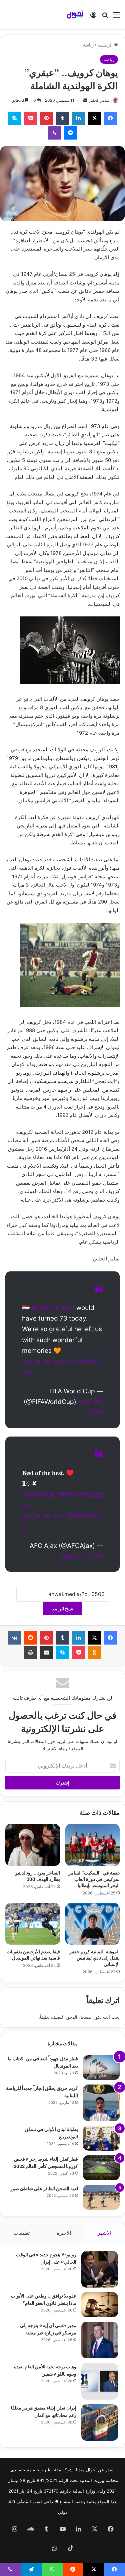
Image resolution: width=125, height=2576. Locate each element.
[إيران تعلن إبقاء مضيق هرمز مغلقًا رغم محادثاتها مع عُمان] (100, 2422)
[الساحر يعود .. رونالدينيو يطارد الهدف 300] (33, 1845)
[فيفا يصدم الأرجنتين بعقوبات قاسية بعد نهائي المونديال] (33, 1924)
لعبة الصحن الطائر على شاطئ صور (44, 2188)
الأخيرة (64, 2233)
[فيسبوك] (111, 118)
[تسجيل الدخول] (93, 17)
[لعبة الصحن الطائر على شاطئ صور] (101, 2197)
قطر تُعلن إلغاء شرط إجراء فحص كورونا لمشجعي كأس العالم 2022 (46, 2162)
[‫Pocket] (31, 118)
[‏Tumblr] (63, 118)
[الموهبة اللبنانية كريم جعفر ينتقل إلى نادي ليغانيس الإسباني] (93, 1924)
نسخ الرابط (62, 1609)
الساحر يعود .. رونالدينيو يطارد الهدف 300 (38, 1876)
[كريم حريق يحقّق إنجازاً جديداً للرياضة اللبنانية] (101, 2103)
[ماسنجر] (71, 133)
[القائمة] (117, 17)
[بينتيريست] (47, 118)
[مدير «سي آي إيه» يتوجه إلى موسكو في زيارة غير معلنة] (100, 2340)
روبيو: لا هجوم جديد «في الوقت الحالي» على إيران (46, 2258)
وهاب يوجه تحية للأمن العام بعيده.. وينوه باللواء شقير (44, 2370)
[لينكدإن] (79, 118)
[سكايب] (15, 118)
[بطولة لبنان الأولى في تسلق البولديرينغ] (101, 2138)
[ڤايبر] (55, 133)
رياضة (88, 45)
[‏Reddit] (31, 1638)
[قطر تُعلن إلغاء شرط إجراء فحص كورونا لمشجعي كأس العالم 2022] (101, 2168)
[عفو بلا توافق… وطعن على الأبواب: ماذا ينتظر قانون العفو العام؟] (100, 2305)
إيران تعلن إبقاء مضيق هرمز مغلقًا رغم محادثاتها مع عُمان (44, 2411)
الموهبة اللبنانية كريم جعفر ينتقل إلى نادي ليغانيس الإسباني (94, 1957)
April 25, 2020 (82, 1556)
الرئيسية (106, 45)
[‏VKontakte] (15, 1638)
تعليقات (22, 2233)
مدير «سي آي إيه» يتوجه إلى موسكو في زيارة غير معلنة (48, 2329)
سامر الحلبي (99, 100)
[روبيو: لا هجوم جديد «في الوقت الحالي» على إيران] (100, 2269)
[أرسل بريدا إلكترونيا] (85, 100)
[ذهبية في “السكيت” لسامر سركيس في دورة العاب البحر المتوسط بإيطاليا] (93, 1845)
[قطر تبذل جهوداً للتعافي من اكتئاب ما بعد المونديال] (101, 2067)
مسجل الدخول (78, 2017)
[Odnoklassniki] (95, 1653)
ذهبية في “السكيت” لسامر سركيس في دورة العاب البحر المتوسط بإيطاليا (94, 1879)
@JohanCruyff (53, 1308)
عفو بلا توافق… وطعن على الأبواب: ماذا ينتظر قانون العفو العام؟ (43, 2299)
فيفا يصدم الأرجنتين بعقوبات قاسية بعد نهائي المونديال (33, 1954)
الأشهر (104, 2233)
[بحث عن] (105, 17)
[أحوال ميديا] (75, 15)
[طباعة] (31, 1653)
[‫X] (95, 118)
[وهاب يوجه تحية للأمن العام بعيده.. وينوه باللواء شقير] (100, 2381)
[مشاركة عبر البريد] (47, 1653)
